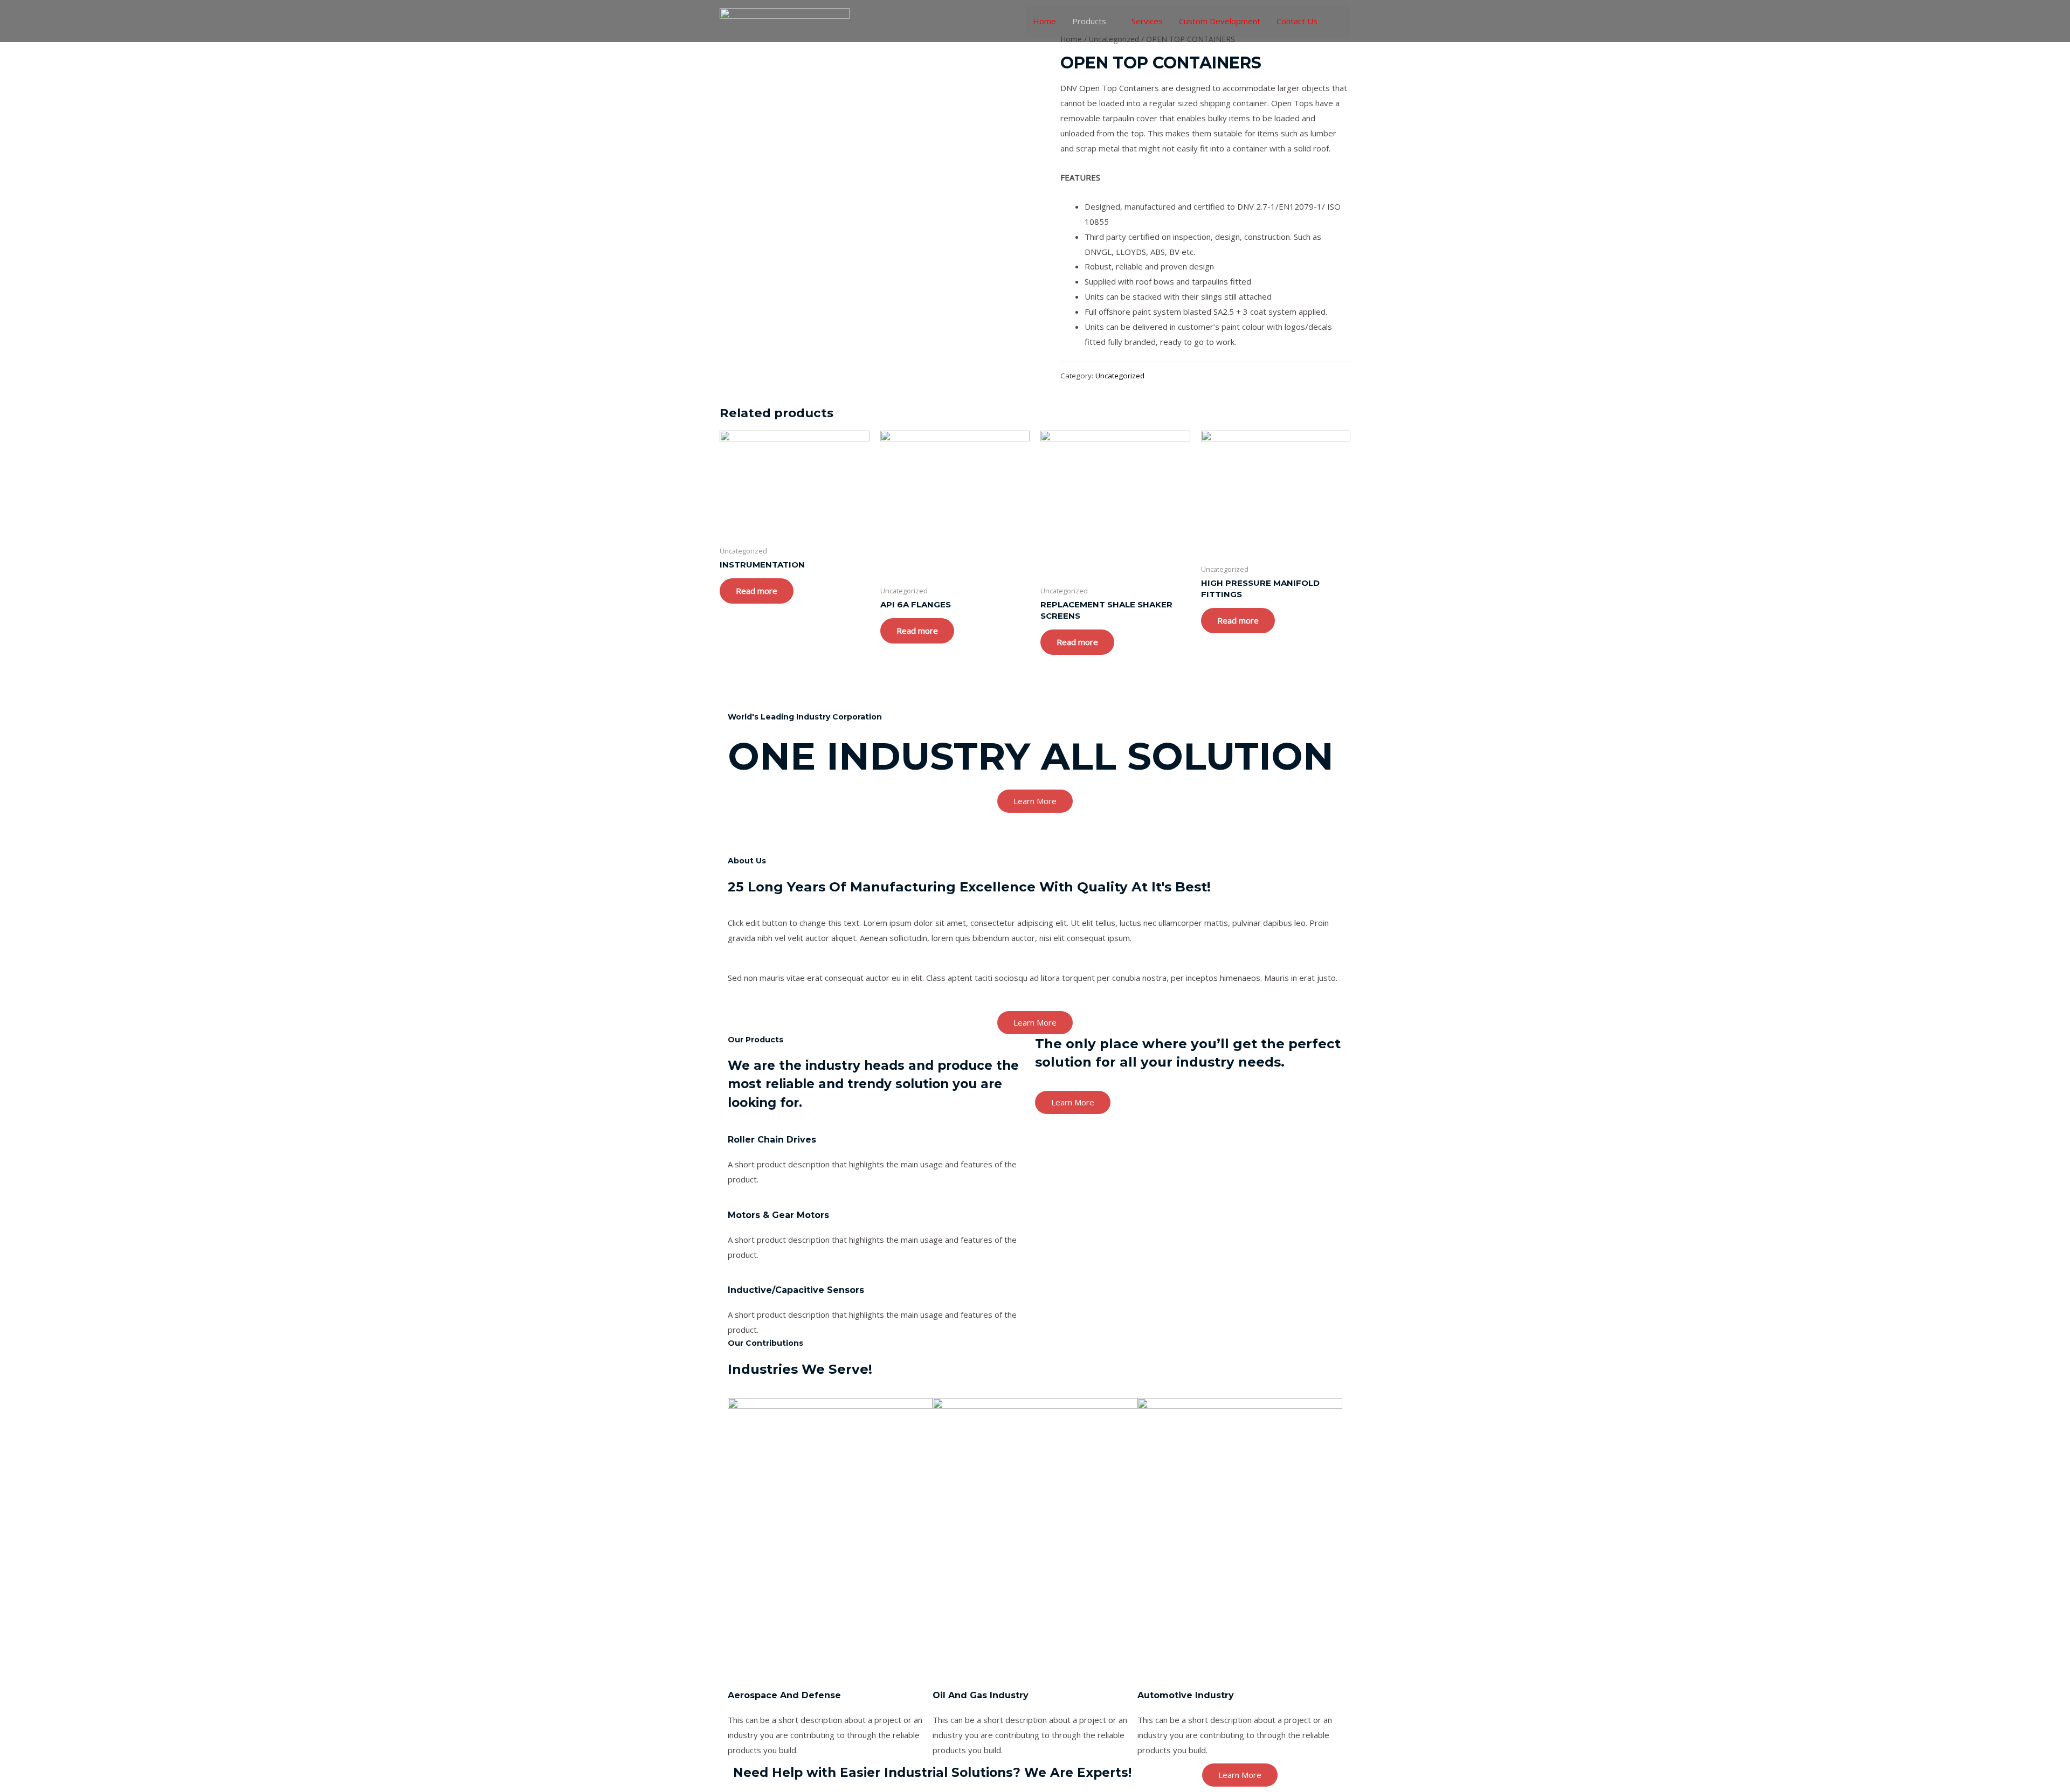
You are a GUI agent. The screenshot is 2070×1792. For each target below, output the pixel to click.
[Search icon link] (1338, 21)
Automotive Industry (1186, 1695)
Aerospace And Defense (784, 1695)
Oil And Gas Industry (981, 1695)
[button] (1035, 801)
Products (1089, 21)
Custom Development (1220, 21)
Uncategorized (1120, 376)
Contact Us (1297, 21)
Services (1147, 21)
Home (1044, 21)
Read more (757, 591)
